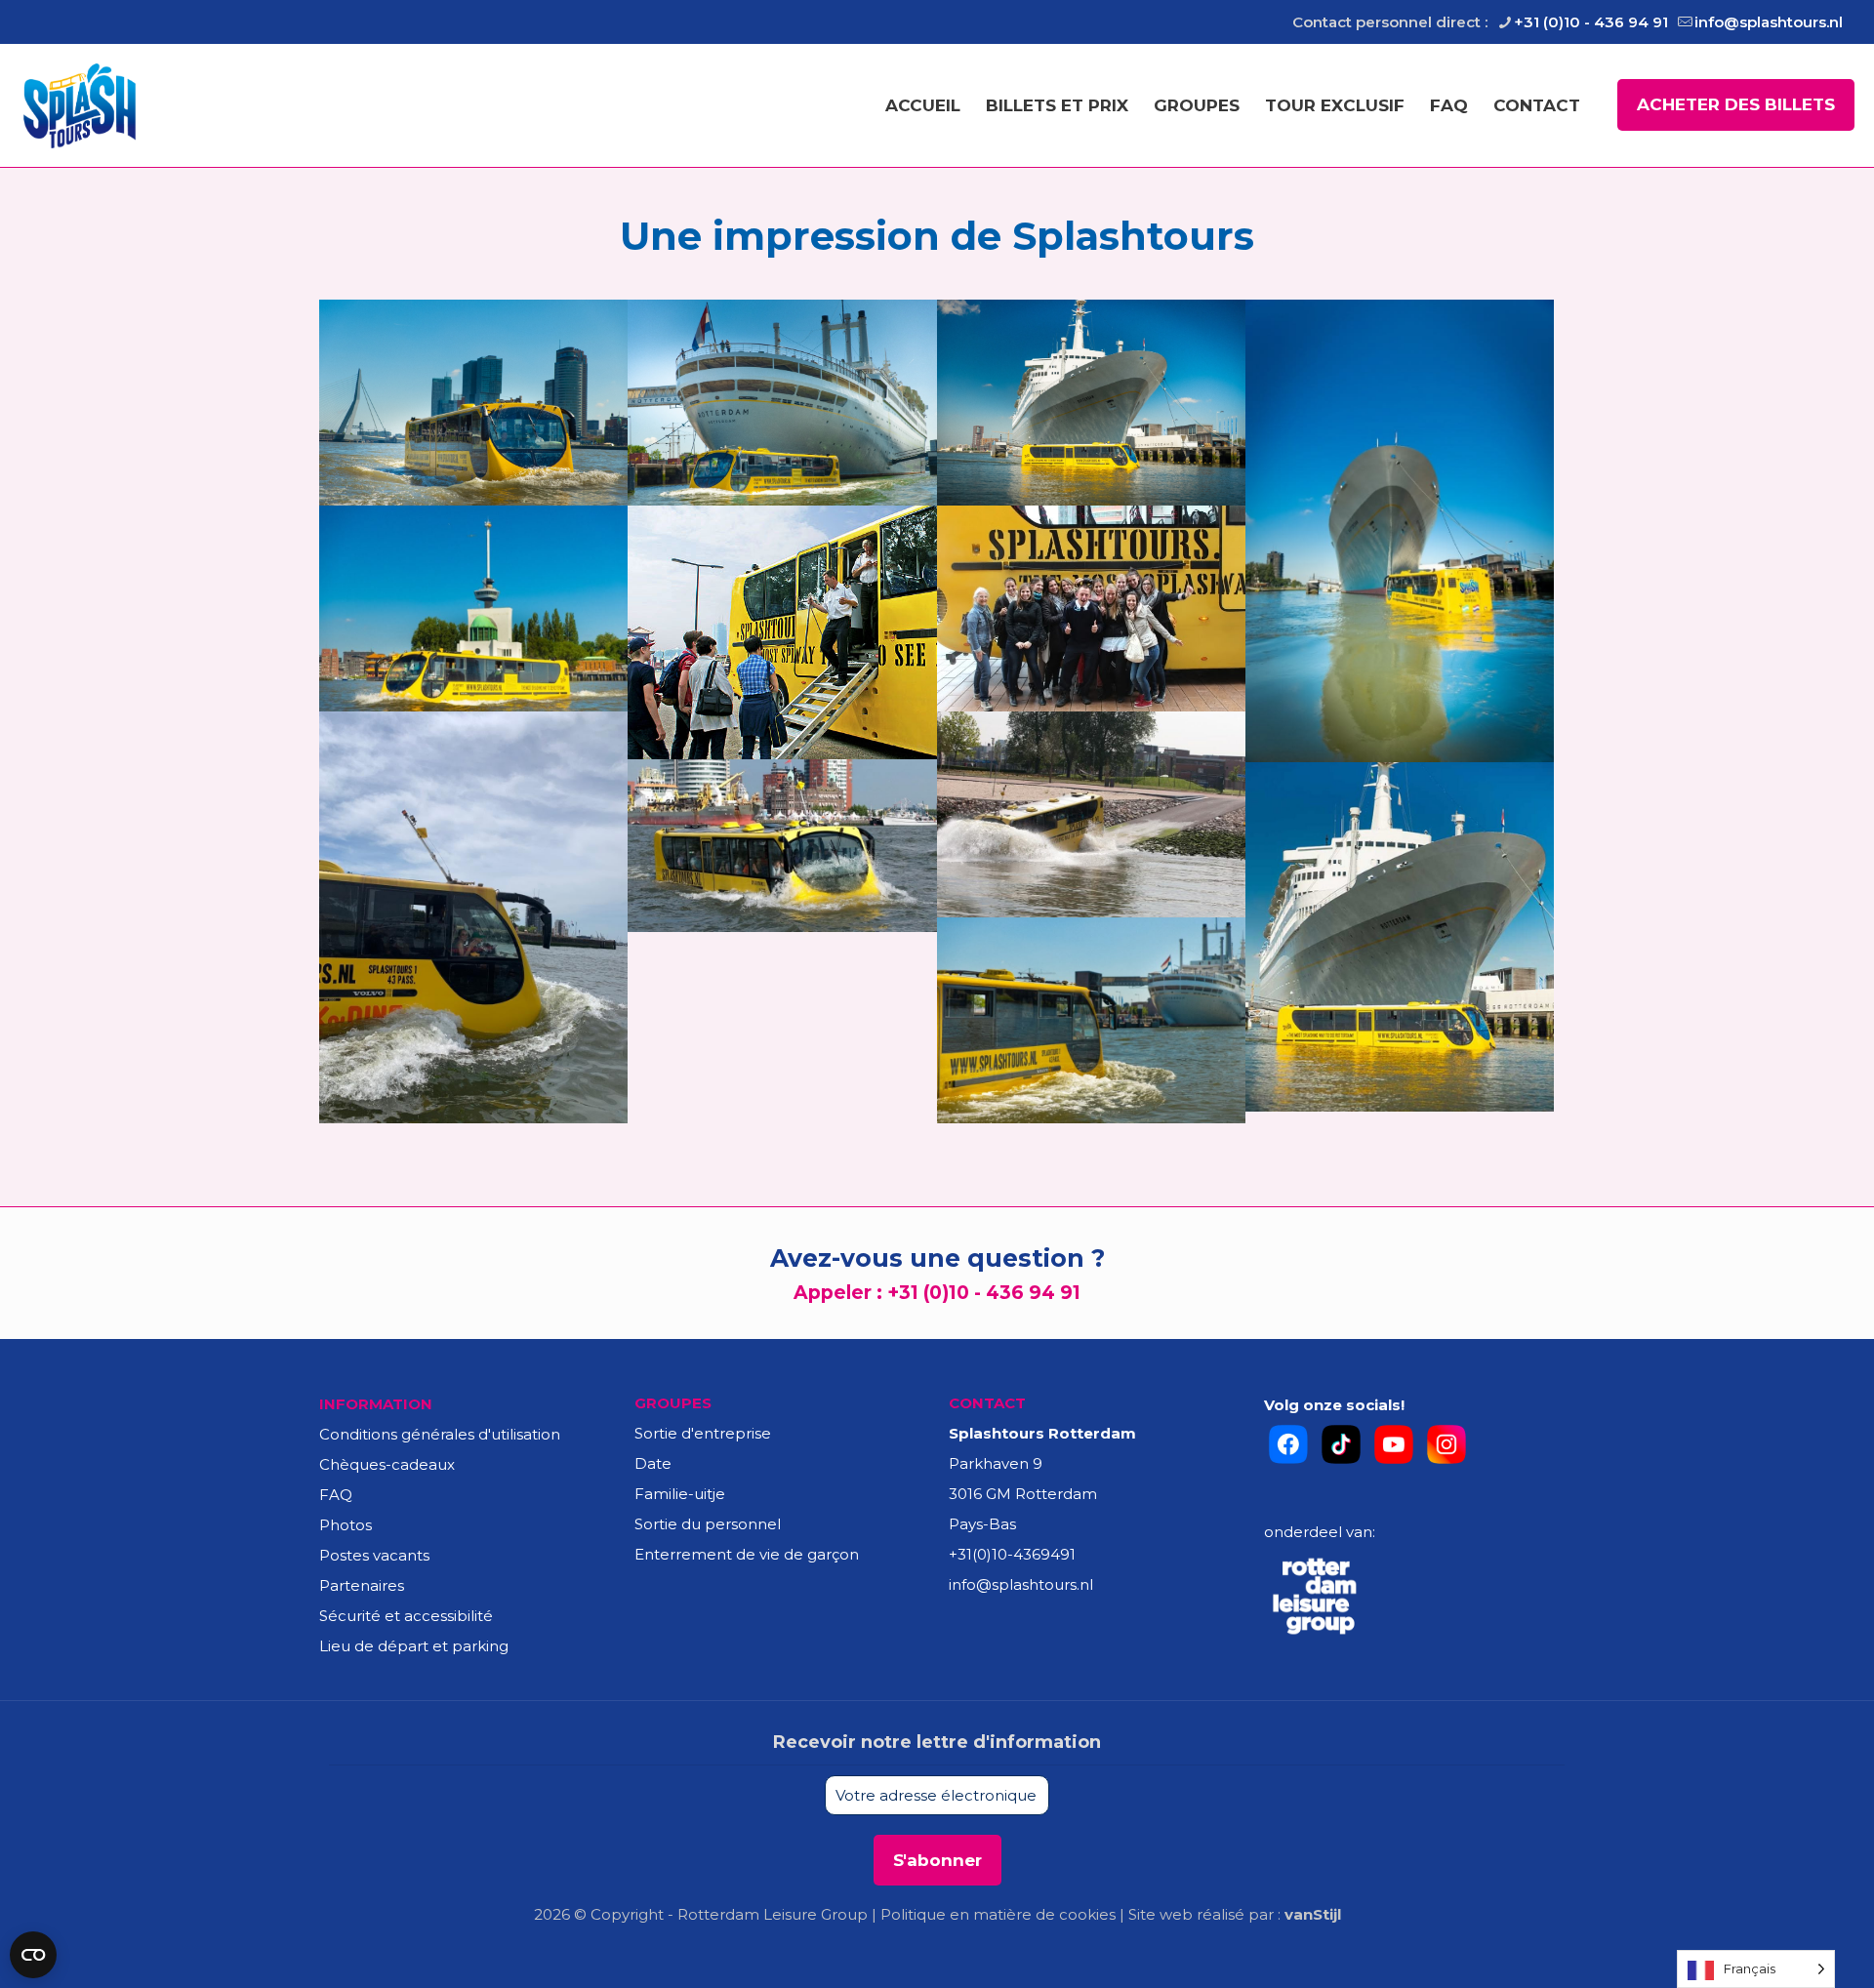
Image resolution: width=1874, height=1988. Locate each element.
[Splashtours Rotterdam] (80, 105)
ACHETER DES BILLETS (1736, 104)
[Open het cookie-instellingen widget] (33, 1955)
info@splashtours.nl (1769, 22)
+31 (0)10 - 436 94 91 (1591, 22)
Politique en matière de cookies (998, 1914)
